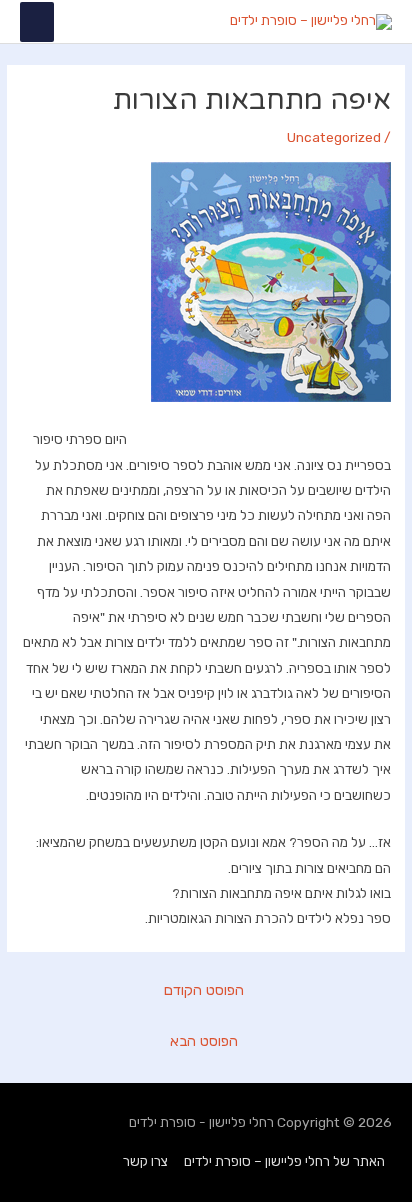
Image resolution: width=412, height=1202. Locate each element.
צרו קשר (145, 1161)
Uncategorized (334, 137)
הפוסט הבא (204, 1041)
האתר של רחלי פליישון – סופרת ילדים (284, 1161)
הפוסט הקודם (204, 990)
